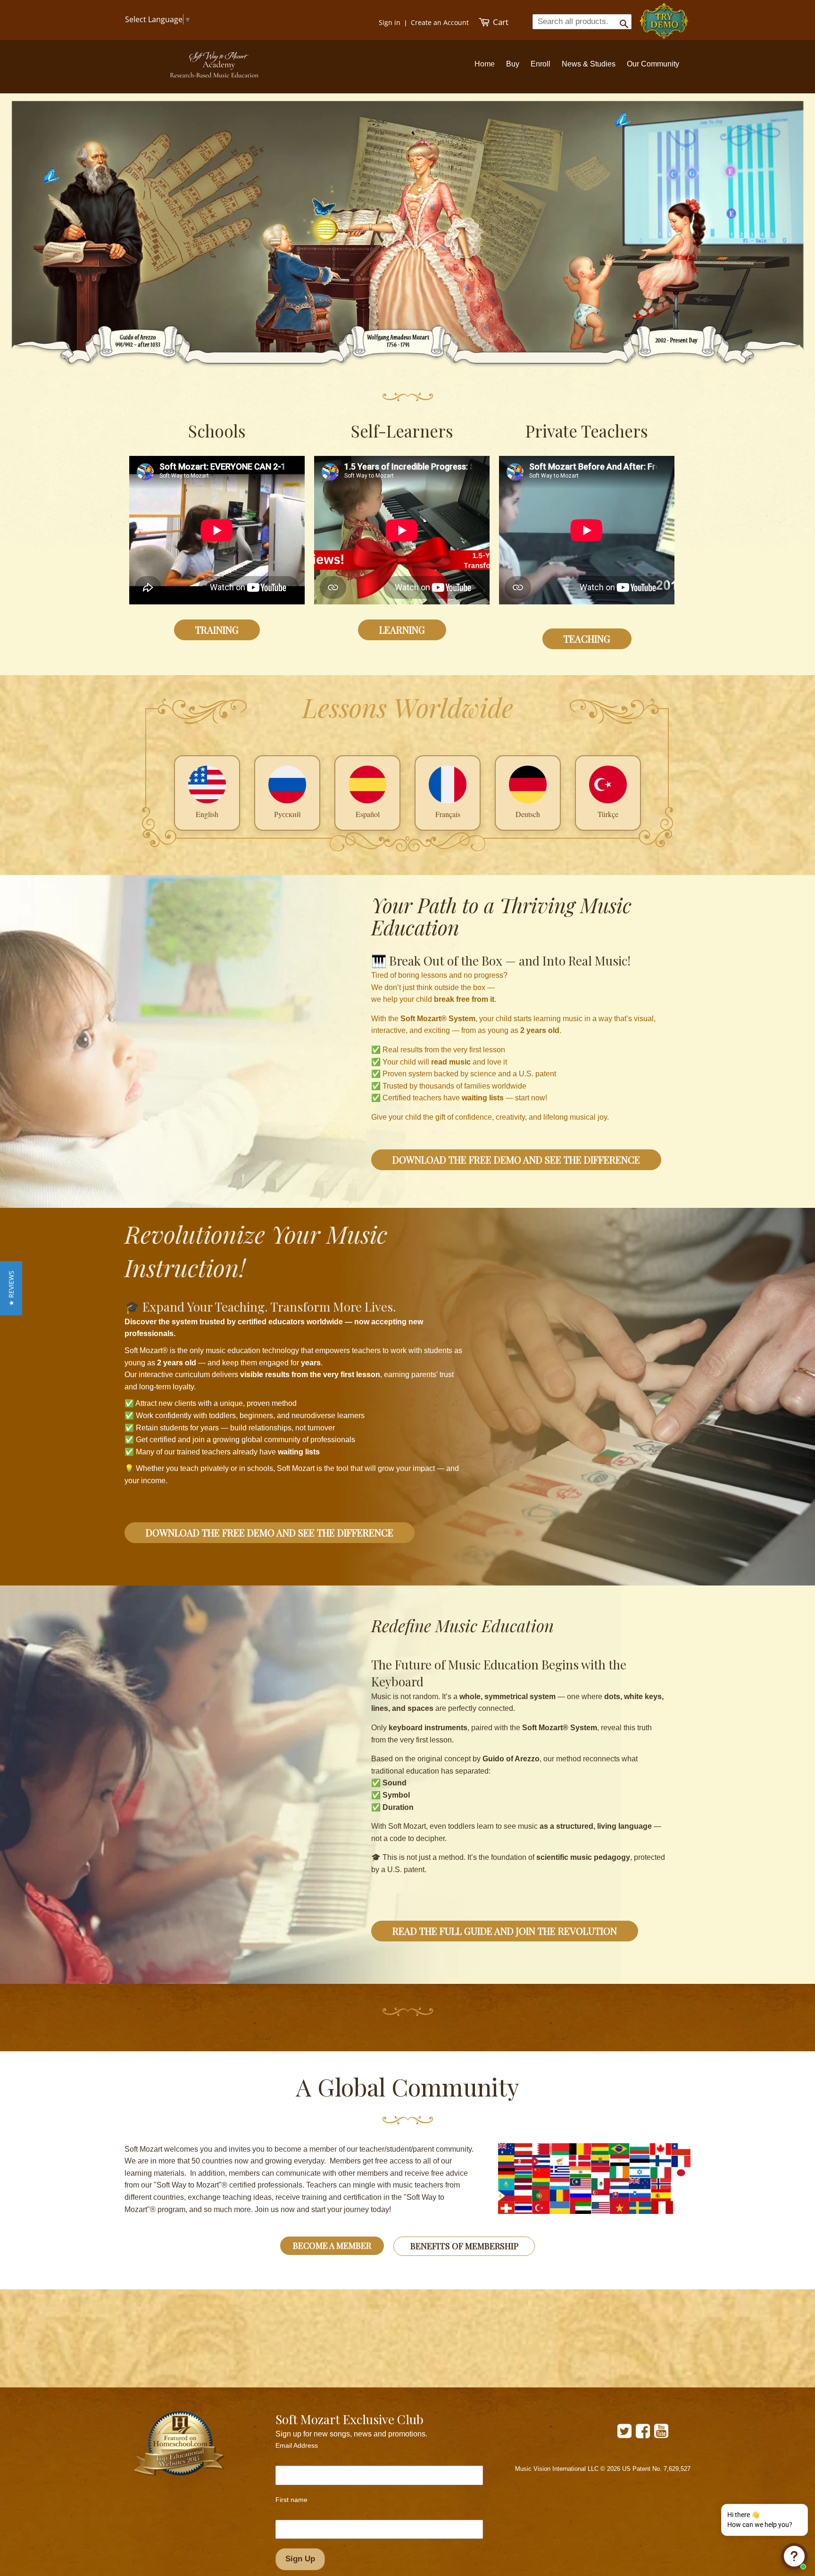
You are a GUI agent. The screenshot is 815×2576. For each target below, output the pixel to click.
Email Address (297, 2445)
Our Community (653, 64)
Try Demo (665, 17)
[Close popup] (795, 2513)
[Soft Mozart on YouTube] (661, 2434)
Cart (500, 22)
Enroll (541, 64)
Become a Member (332, 2246)
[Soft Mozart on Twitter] (624, 2434)
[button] (11, 1288)
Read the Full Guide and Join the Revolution (505, 1931)
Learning (402, 630)
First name (291, 2500)
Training (217, 630)
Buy (513, 64)
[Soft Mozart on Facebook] (643, 2434)
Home (485, 64)
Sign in (390, 22)
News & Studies (589, 64)
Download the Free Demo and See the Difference (516, 1160)
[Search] (621, 21)
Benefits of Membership (464, 2246)
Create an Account (440, 22)
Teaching (587, 639)
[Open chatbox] (794, 2556)
